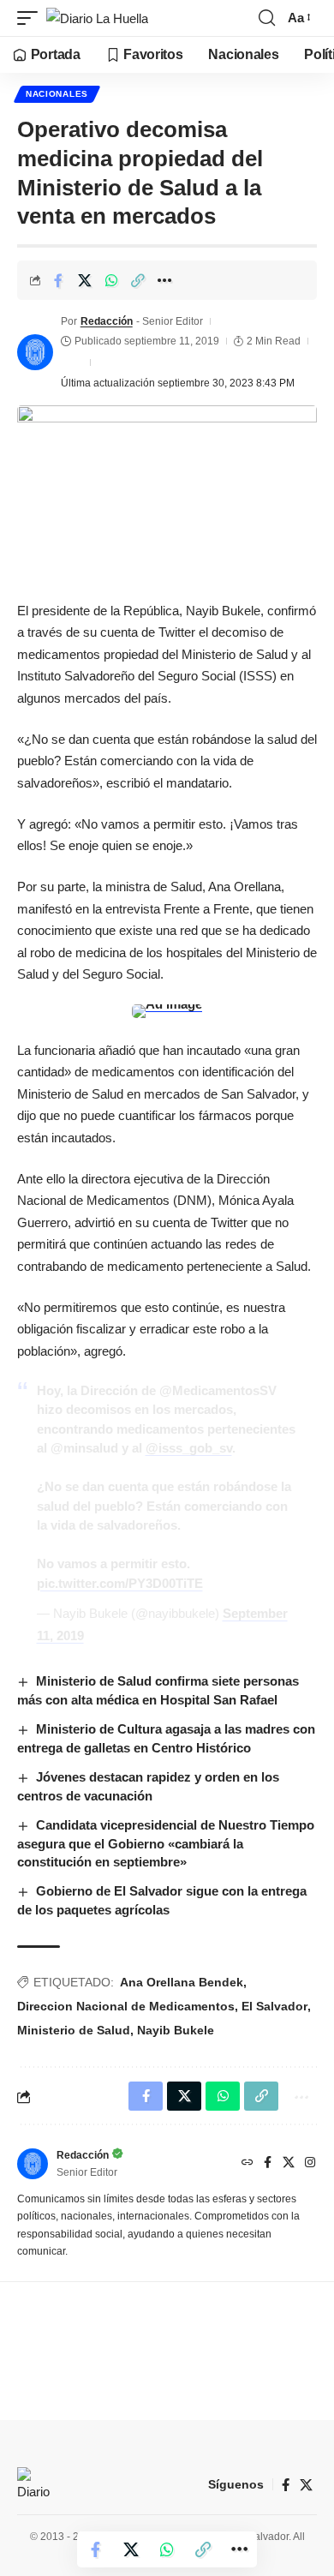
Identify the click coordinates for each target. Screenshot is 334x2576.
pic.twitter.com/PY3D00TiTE (120, 1583)
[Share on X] (85, 280)
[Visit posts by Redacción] (35, 352)
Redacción (107, 321)
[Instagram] (310, 2164)
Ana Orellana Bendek (182, 1982)
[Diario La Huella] (97, 18)
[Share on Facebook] (58, 280)
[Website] (248, 2164)
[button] (32, 18)
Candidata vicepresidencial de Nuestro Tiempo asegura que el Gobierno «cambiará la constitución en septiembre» (166, 1844)
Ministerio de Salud (74, 2030)
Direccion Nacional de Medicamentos (126, 2006)
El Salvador (274, 2006)
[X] (289, 2164)
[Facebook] (268, 2164)
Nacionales (57, 94)
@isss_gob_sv (189, 1448)
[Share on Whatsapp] (111, 280)
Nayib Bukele (176, 2030)
